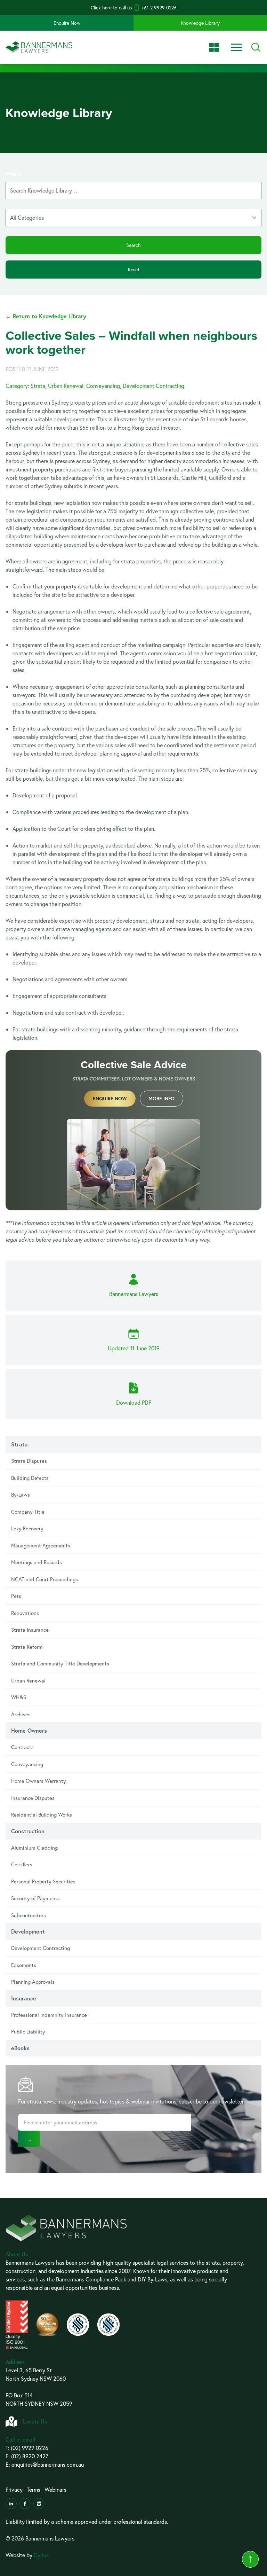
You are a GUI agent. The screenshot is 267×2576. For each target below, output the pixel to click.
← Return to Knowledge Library (46, 316)
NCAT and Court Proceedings (44, 1579)
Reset (134, 269)
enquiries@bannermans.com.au (48, 2464)
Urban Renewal (28, 1680)
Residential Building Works (42, 1814)
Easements (24, 1965)
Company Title (28, 1512)
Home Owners (29, 1730)
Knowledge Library (200, 23)
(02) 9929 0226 (30, 2448)
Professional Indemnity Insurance (49, 2015)
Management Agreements (41, 1545)
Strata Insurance (30, 1630)
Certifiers (22, 1864)
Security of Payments (35, 1898)
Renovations (25, 1613)
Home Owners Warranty (39, 1781)
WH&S (19, 1697)
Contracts (22, 1747)
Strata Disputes (29, 1461)
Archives (21, 1714)
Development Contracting (41, 1948)
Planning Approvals (33, 1982)
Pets (16, 1596)
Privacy (14, 2489)
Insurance (24, 1998)
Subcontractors (29, 1915)
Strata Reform (27, 1647)
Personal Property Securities (43, 1881)
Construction (28, 1831)
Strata (19, 1444)
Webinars (55, 2489)
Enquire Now (67, 23)
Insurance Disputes (33, 1798)
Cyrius (41, 2555)
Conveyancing (27, 1764)
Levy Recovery (27, 1528)
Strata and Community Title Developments (60, 1663)
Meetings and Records (37, 1562)
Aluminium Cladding (34, 1848)
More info (161, 1099)
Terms (34, 2489)
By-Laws (21, 1494)
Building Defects (30, 1478)
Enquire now (110, 1099)
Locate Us (35, 2421)
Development (28, 1931)
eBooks (20, 2048)
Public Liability (28, 2031)
